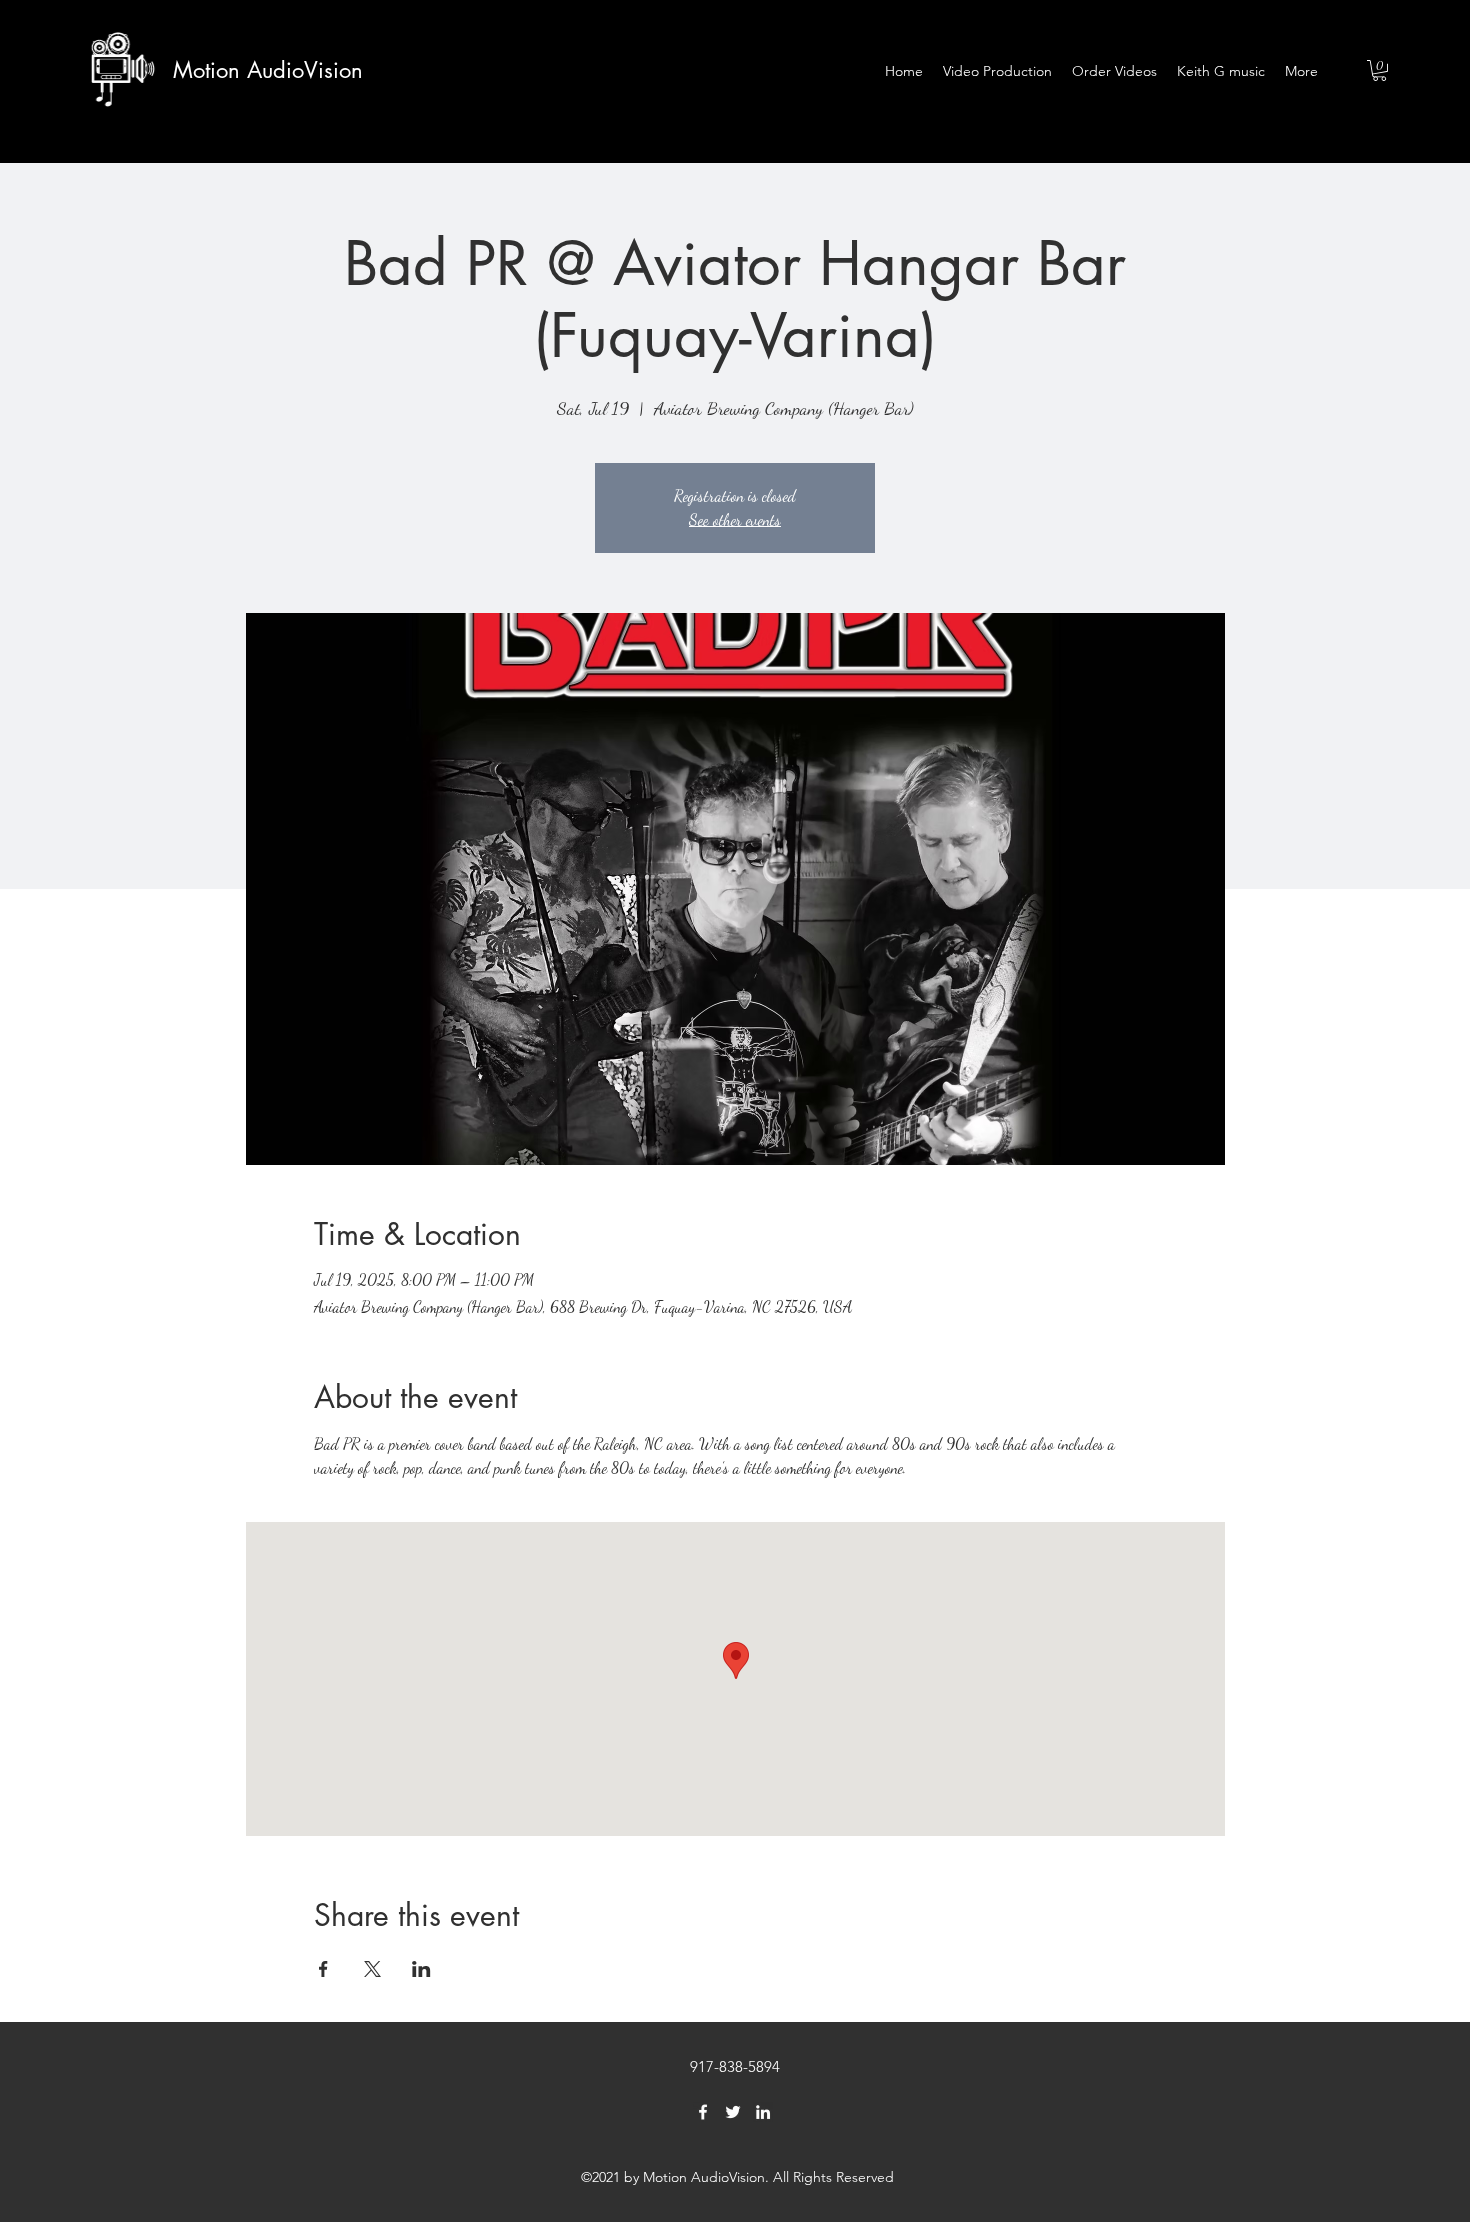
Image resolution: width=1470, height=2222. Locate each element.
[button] (1379, 70)
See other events (735, 519)
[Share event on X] (372, 1969)
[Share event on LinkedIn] (421, 1969)
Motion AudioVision (268, 70)
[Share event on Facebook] (323, 1969)
